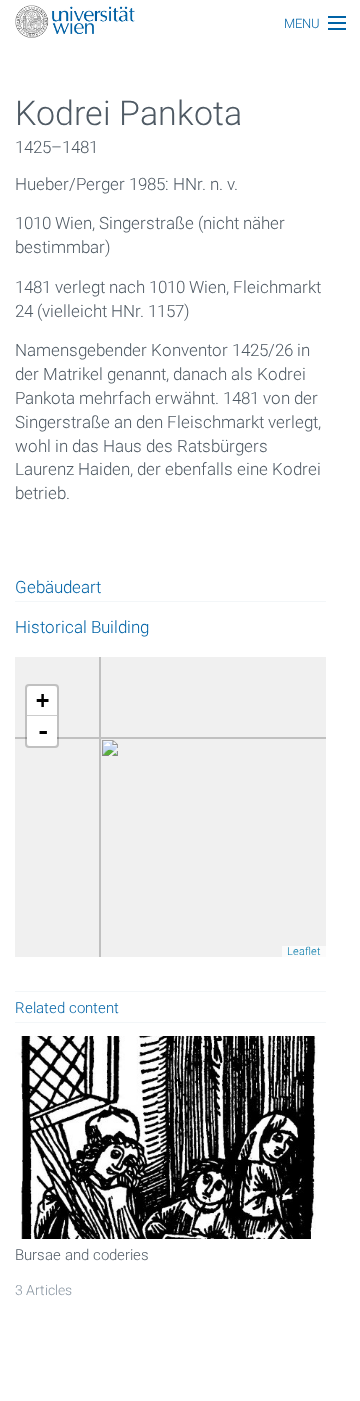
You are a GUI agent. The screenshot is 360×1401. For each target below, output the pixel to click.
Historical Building (82, 627)
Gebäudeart (58, 588)
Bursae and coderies (82, 1255)
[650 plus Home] (180, 23)
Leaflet (304, 951)
